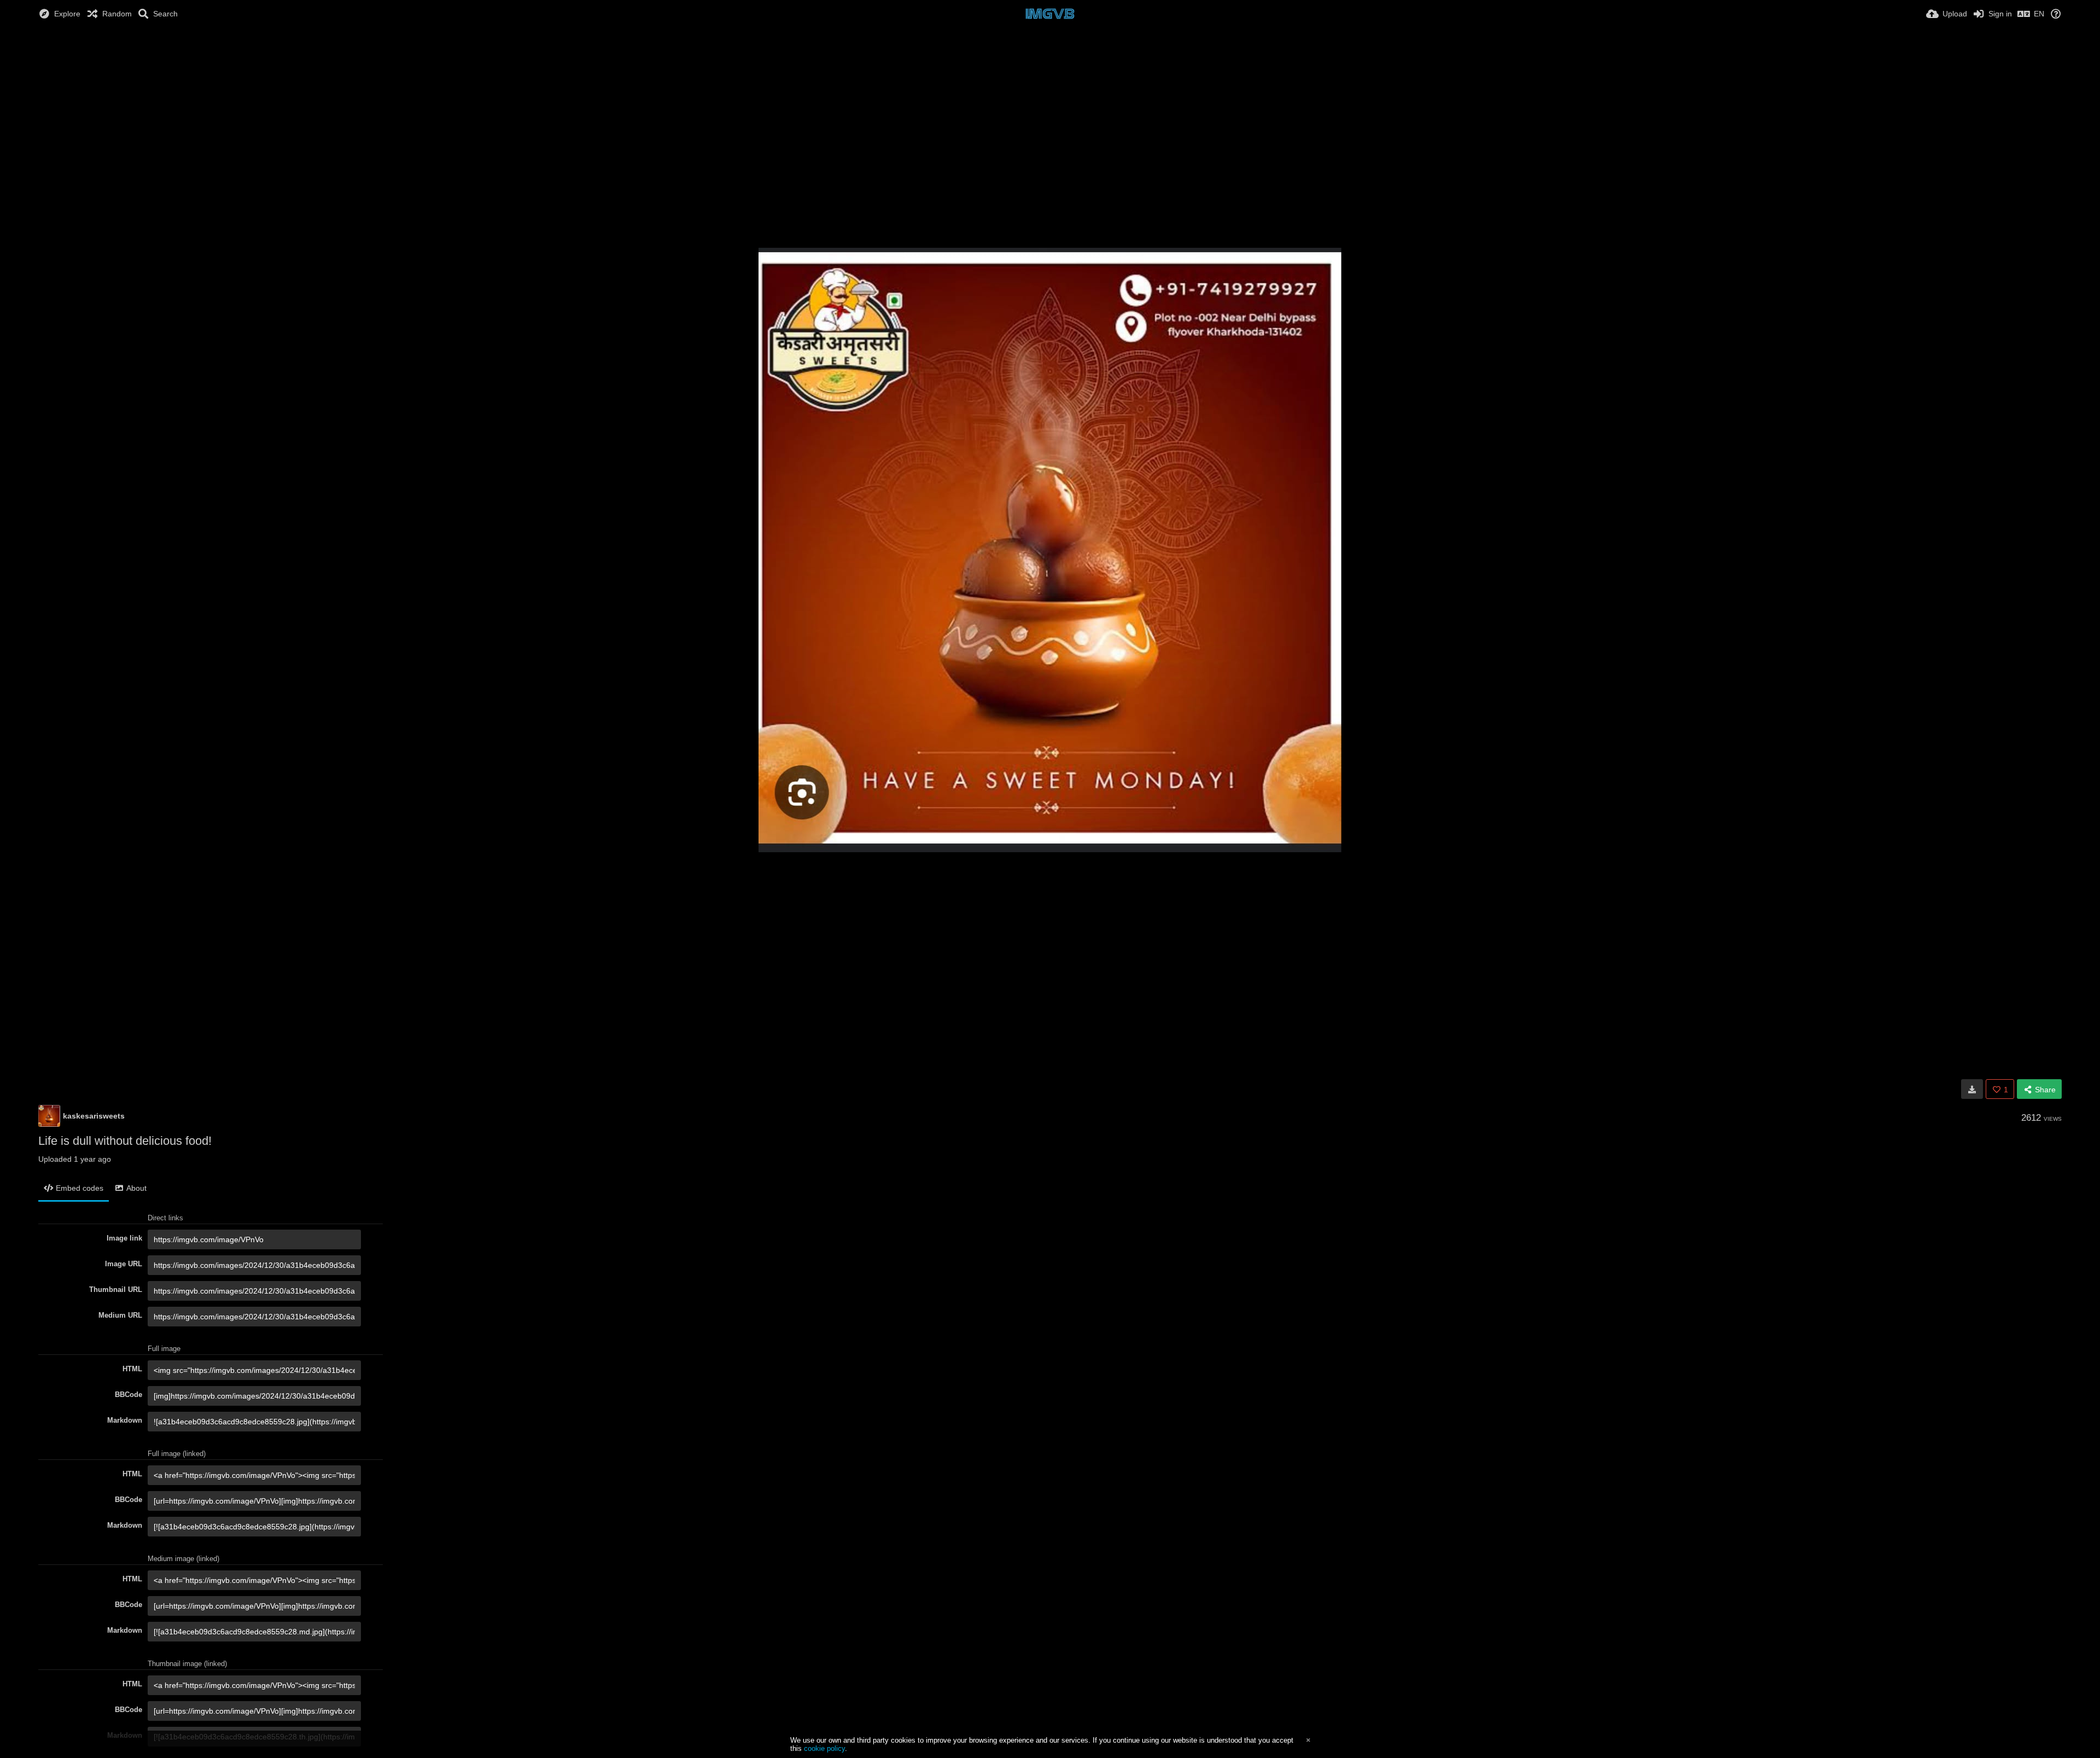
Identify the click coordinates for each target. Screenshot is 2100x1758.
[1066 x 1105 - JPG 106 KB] (1972, 1089)
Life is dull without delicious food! (125, 1141)
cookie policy (824, 1748)
